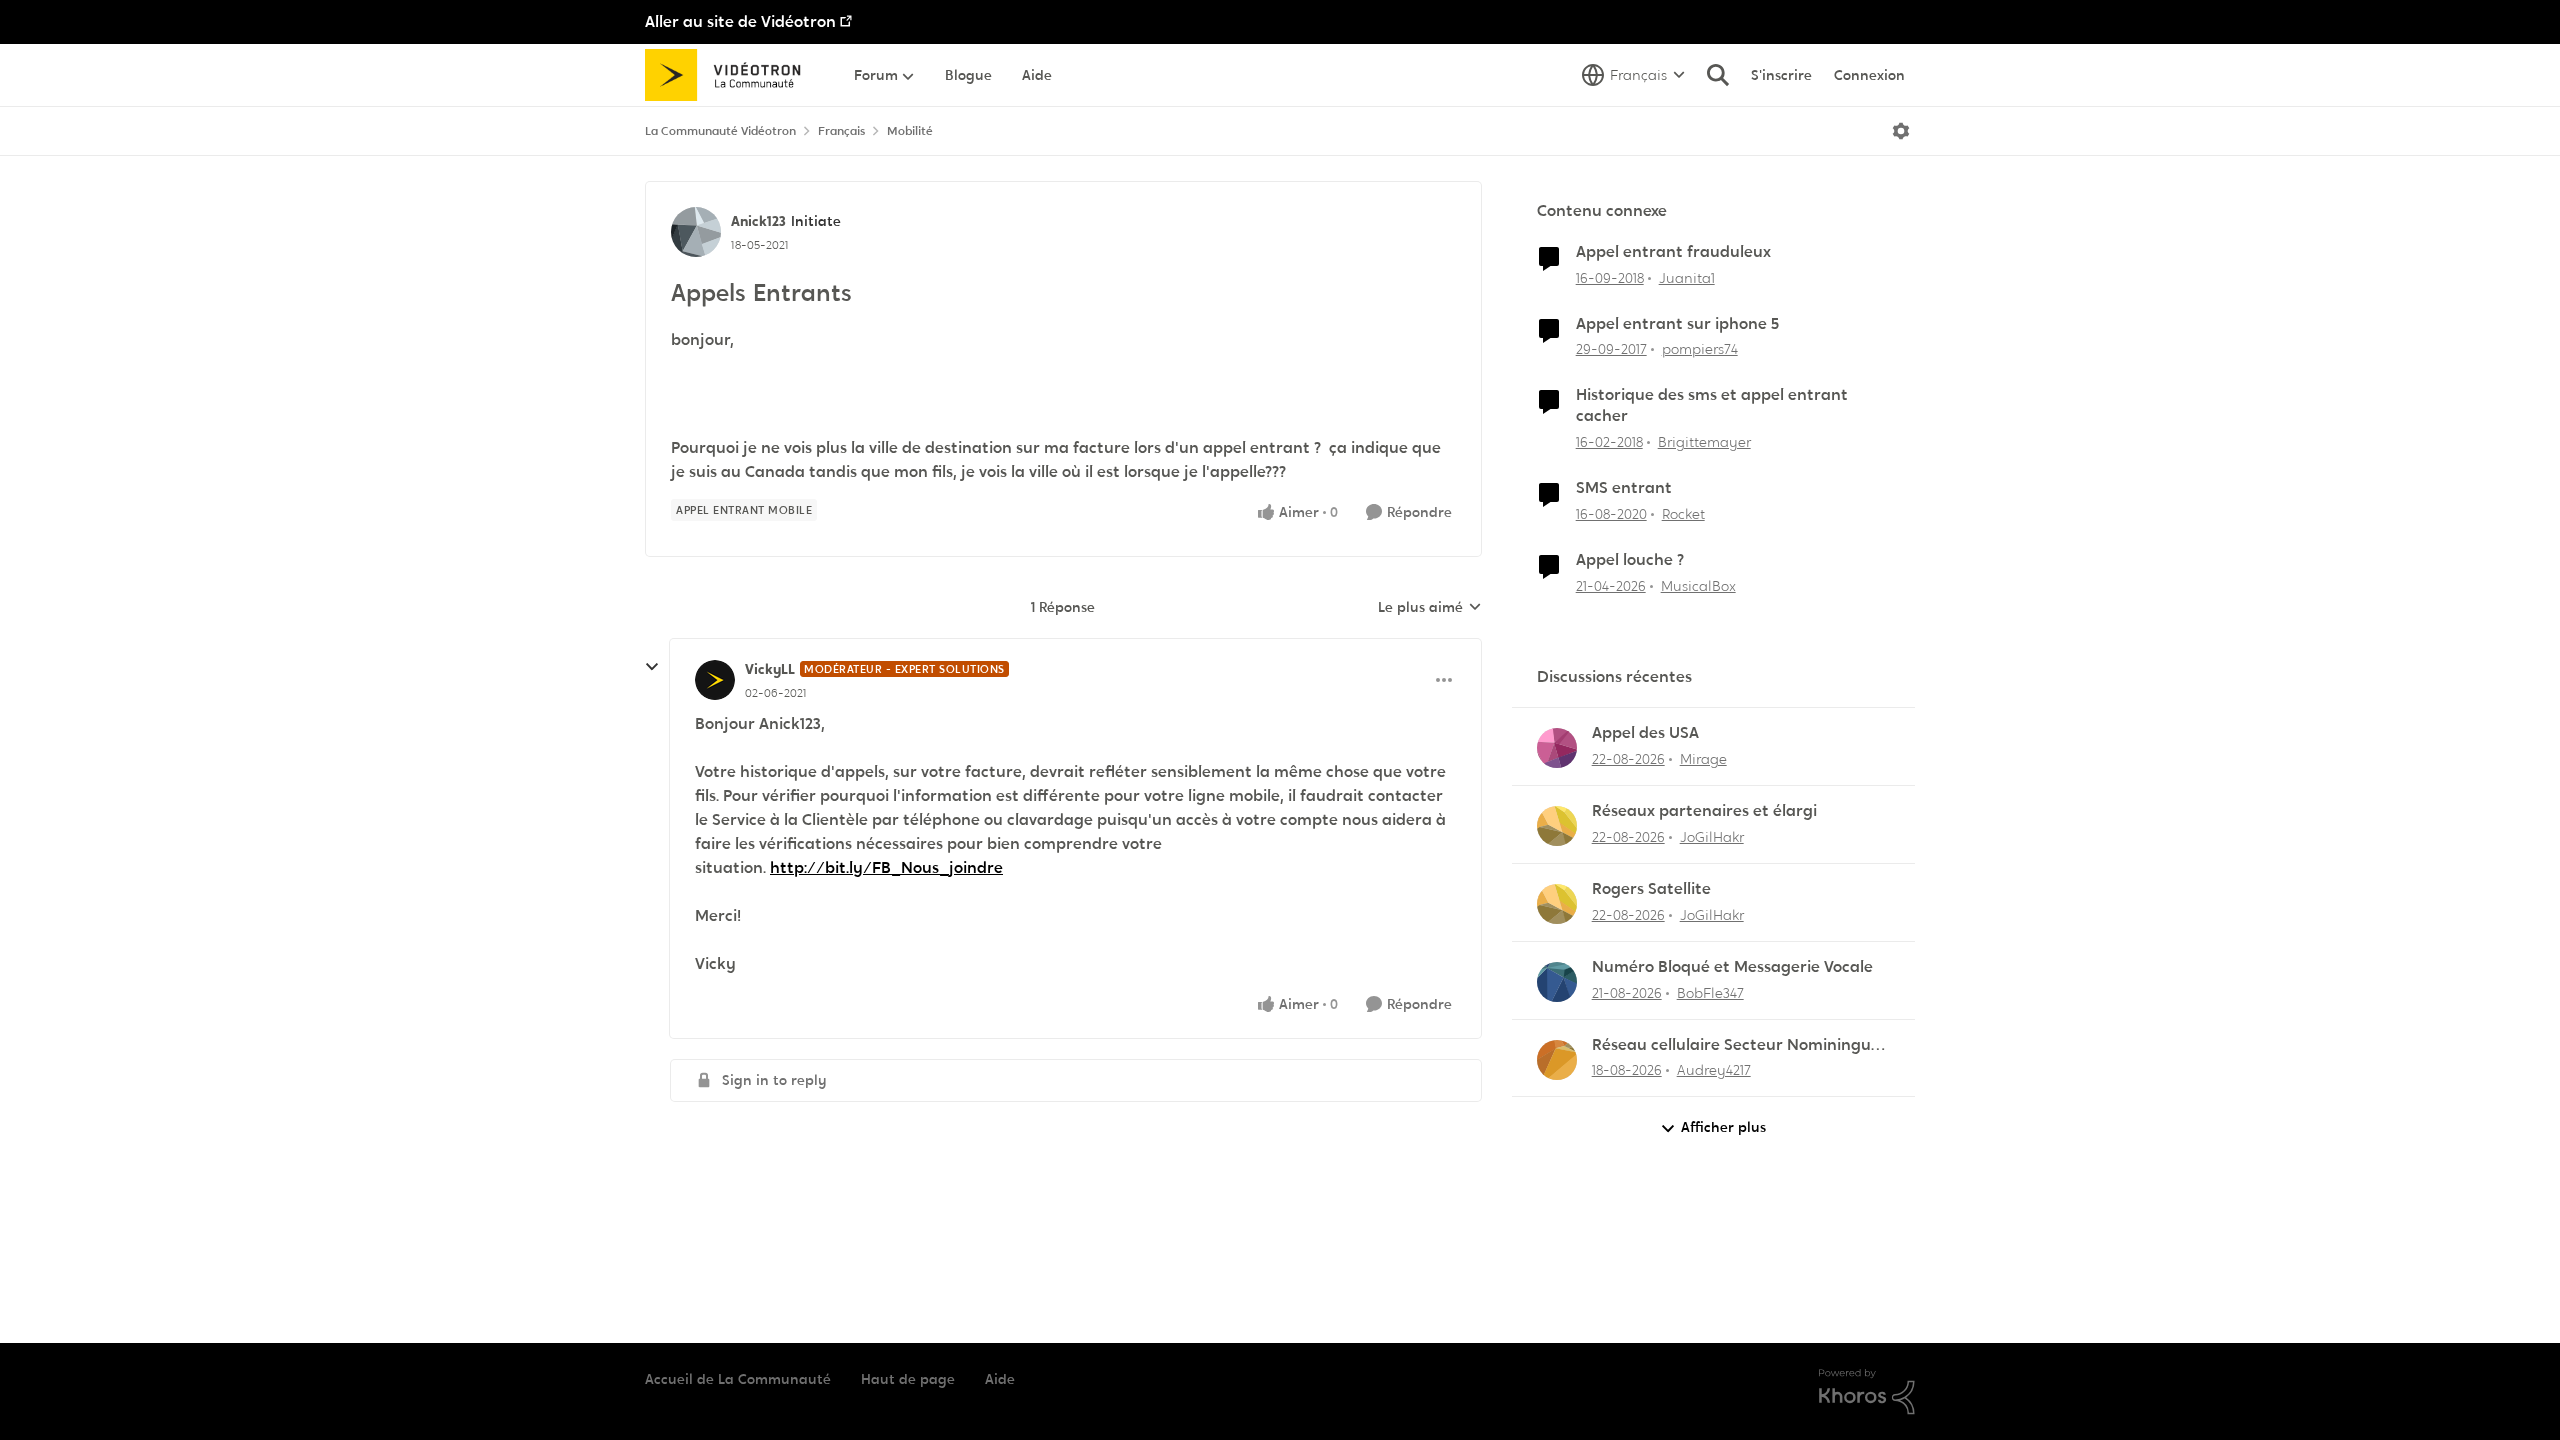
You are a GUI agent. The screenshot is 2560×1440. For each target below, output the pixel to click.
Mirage (1703, 759)
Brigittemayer (1704, 442)
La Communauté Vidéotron (720, 131)
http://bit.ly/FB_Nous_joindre (886, 867)
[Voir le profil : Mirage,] (1557, 748)
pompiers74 (1700, 349)
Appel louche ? (1630, 560)
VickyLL (770, 669)
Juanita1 (1687, 278)
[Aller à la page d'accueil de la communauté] (729, 75)
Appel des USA (1645, 733)
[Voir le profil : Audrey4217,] (1557, 1060)
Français (841, 131)
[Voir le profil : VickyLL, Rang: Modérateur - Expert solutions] (715, 680)
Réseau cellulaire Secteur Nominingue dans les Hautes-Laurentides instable (1736, 1045)
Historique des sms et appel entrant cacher (1712, 405)
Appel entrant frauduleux (1673, 252)
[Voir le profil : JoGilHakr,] (1557, 826)
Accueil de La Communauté (738, 1379)
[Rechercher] (1718, 75)
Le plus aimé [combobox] (1430, 608)
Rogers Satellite (1651, 889)
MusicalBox (1698, 586)
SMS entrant (1624, 488)
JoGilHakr (1712, 837)
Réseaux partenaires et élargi (1704, 811)
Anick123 (758, 221)
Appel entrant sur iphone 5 (1677, 324)
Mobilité (910, 131)
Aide (1000, 1379)
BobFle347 (1710, 993)
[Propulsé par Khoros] (1867, 1392)
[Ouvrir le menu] (1901, 131)
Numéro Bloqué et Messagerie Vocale (1732, 967)
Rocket (1683, 514)
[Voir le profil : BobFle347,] (1557, 982)
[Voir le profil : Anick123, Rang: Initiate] (696, 232)
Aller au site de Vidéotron (740, 21)
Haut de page (908, 1379)
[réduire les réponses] (652, 667)
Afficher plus (1723, 1127)
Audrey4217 (1714, 1070)
